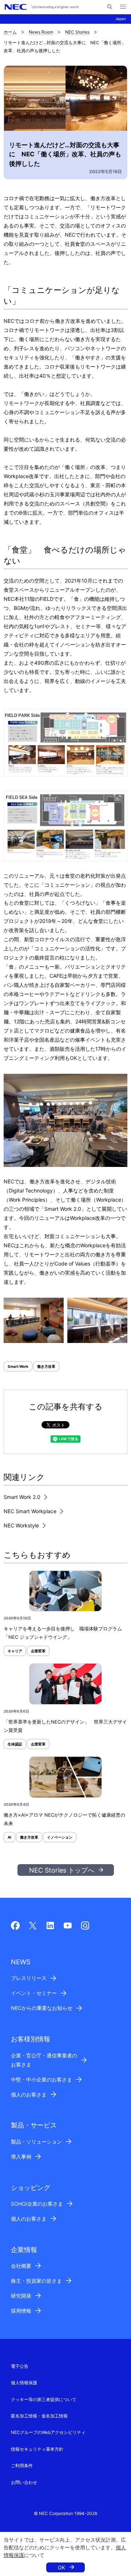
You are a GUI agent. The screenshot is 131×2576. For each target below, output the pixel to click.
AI (9, 1837)
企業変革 (38, 1651)
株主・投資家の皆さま (36, 2281)
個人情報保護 (24, 2383)
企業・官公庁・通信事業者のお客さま (44, 2060)
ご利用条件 (22, 2466)
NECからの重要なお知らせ (42, 2008)
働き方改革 (46, 1366)
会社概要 (21, 2266)
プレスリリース (29, 1978)
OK (61, 2567)
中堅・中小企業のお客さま (41, 2079)
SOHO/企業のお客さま (37, 2204)
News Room (41, 32)
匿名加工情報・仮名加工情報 (39, 2416)
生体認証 (15, 1744)
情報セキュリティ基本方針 (37, 2449)
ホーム (10, 32)
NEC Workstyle (21, 1525)
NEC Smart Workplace (30, 1511)
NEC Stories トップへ (62, 1870)
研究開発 (21, 2296)
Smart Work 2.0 (22, 1497)
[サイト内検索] (110, 7)
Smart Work (18, 1366)
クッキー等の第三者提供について (44, 2399)
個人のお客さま (29, 2094)
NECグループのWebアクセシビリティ (48, 2432)
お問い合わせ (24, 2482)
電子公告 (20, 2366)
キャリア (15, 1651)
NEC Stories (77, 32)
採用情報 (21, 2311)
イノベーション (60, 1837)
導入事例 (21, 2157)
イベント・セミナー (34, 1993)
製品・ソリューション (36, 2142)
